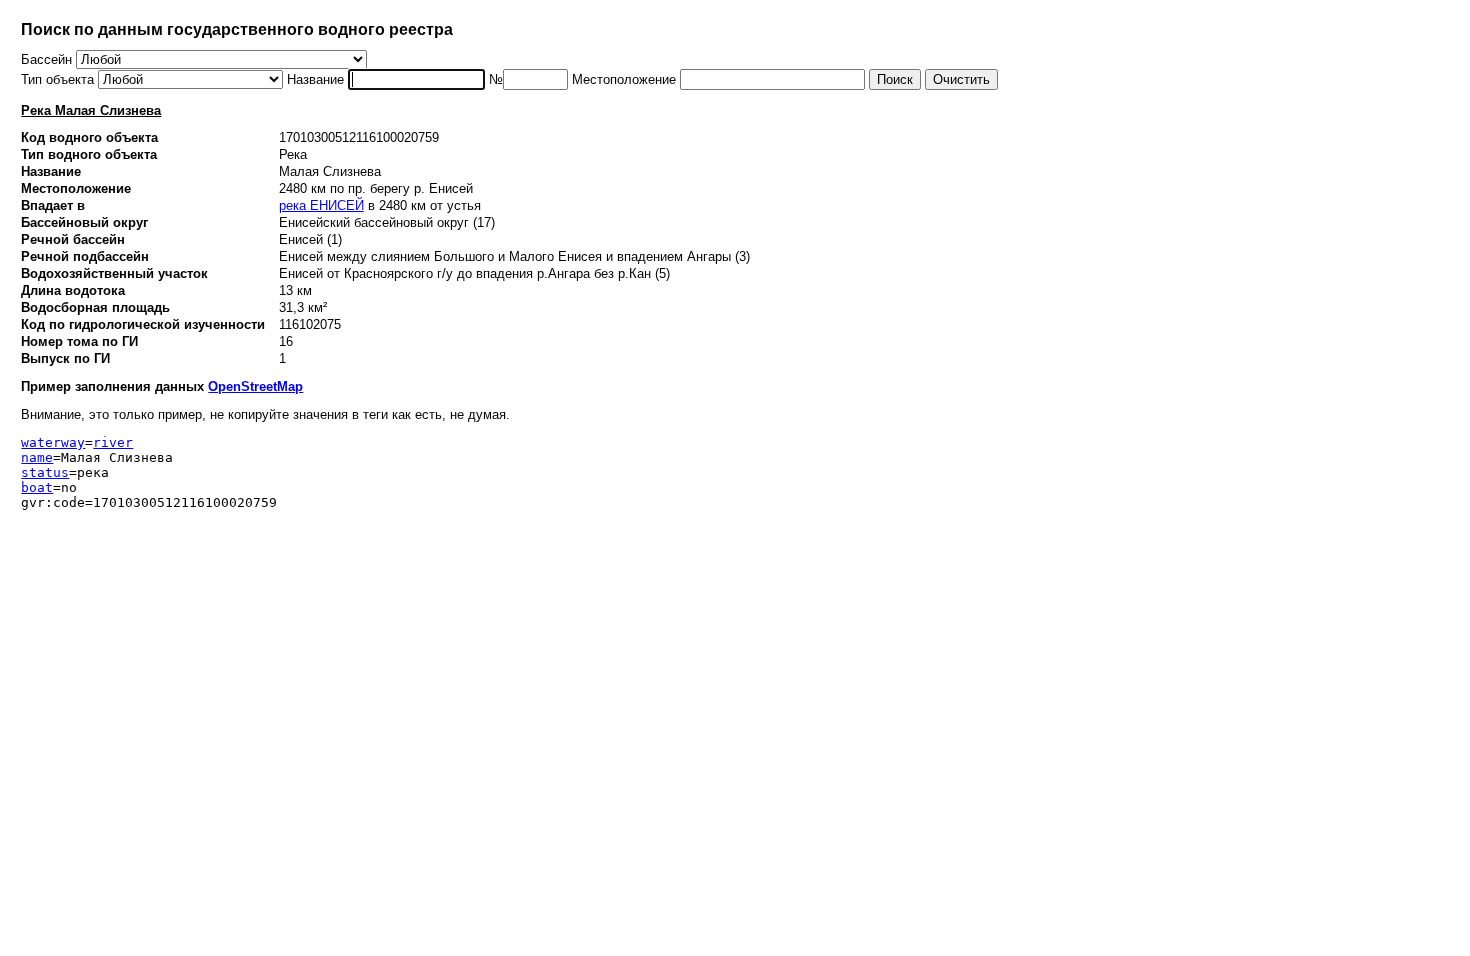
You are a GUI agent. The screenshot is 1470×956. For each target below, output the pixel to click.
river (113, 442)
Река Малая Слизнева (91, 110)
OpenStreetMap (255, 386)
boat (37, 487)
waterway (53, 442)
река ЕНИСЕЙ (321, 205)
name (37, 457)
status (45, 472)
